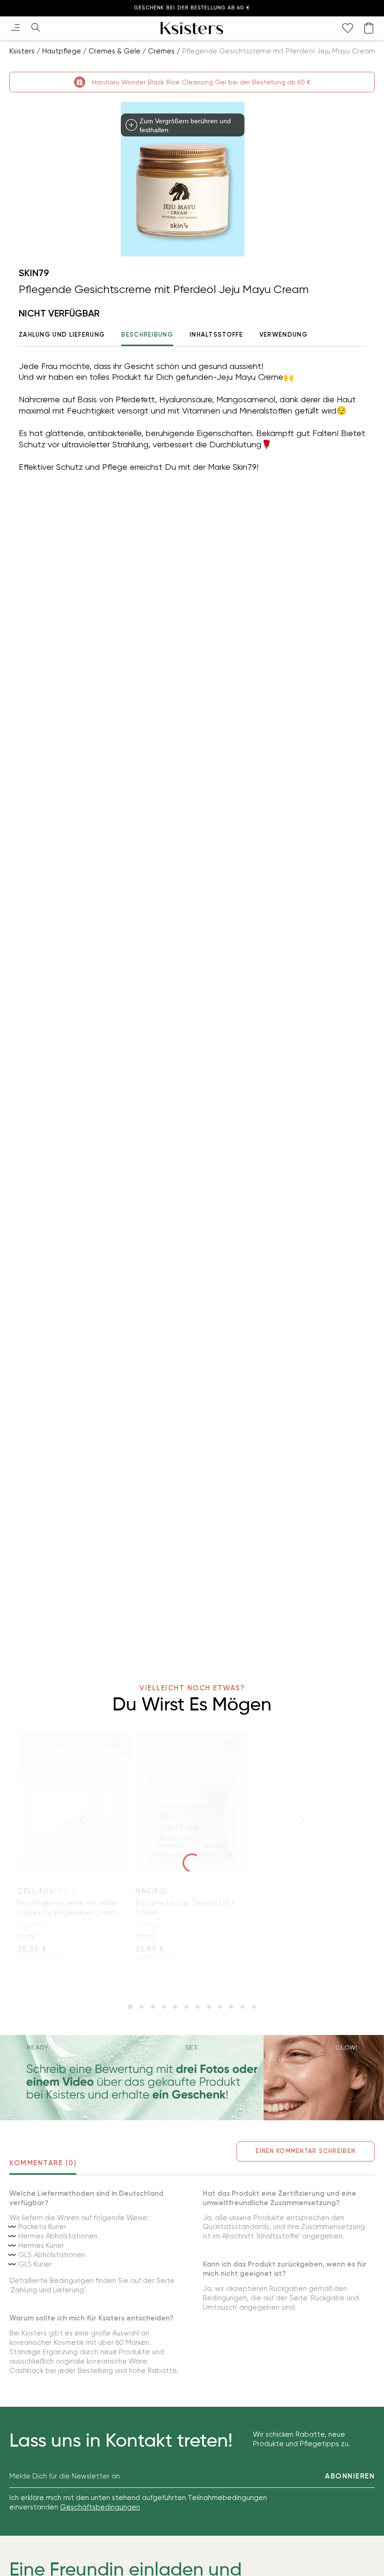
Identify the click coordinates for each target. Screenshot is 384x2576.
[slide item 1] (130, 2007)
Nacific (151, 1891)
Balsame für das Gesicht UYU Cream (184, 1908)
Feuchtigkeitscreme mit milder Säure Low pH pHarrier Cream (68, 1908)
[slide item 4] (164, 2007)
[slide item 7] (198, 2007)
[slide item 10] (231, 2007)
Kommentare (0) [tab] (43, 2163)
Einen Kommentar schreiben (306, 2151)
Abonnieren (350, 2476)
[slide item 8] (209, 2007)
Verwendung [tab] (284, 335)
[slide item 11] (243, 2007)
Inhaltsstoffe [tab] (216, 335)
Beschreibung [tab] (147, 335)
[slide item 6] (186, 2007)
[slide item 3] (153, 2007)
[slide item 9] (220, 2007)
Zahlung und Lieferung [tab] (62, 335)
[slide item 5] (175, 2007)
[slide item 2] (141, 2007)
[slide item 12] (254, 2007)
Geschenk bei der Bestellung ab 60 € (192, 8)
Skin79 (34, 273)
